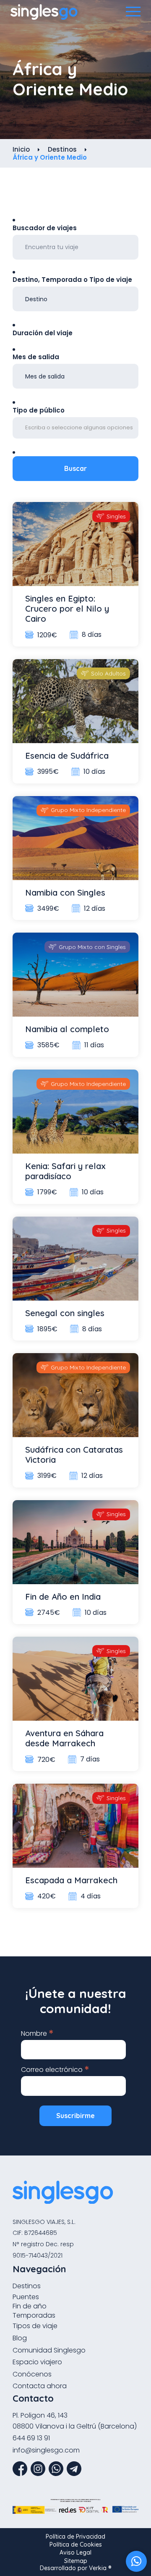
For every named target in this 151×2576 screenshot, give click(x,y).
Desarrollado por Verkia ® (75, 2568)
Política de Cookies (76, 2544)
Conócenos (32, 2374)
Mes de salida (36, 357)
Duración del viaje (43, 333)
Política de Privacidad (75, 2537)
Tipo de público (39, 410)
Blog (20, 2338)
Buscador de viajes (45, 228)
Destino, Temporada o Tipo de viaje (72, 280)
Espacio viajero (37, 2362)
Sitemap (76, 2561)
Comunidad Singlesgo (49, 2350)
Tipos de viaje (35, 2326)
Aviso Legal (75, 2552)
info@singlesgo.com (46, 2450)
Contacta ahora (40, 2386)
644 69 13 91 (31, 2438)
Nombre (37, 2033)
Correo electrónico (55, 2069)
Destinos (27, 2286)
